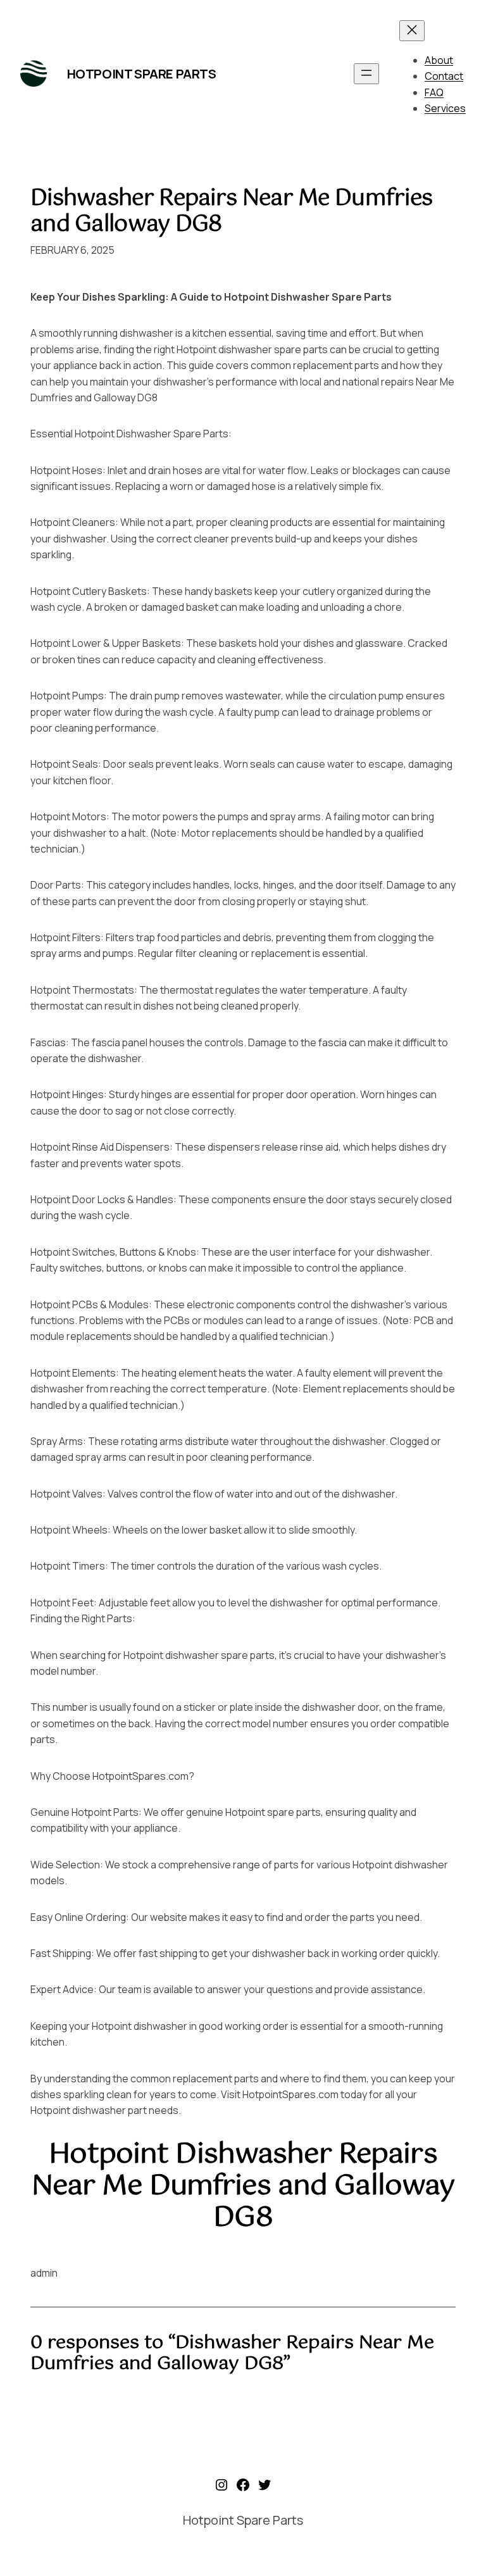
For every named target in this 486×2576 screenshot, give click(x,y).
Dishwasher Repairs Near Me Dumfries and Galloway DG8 (231, 212)
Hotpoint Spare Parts (142, 74)
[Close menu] (412, 31)
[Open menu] (366, 74)
